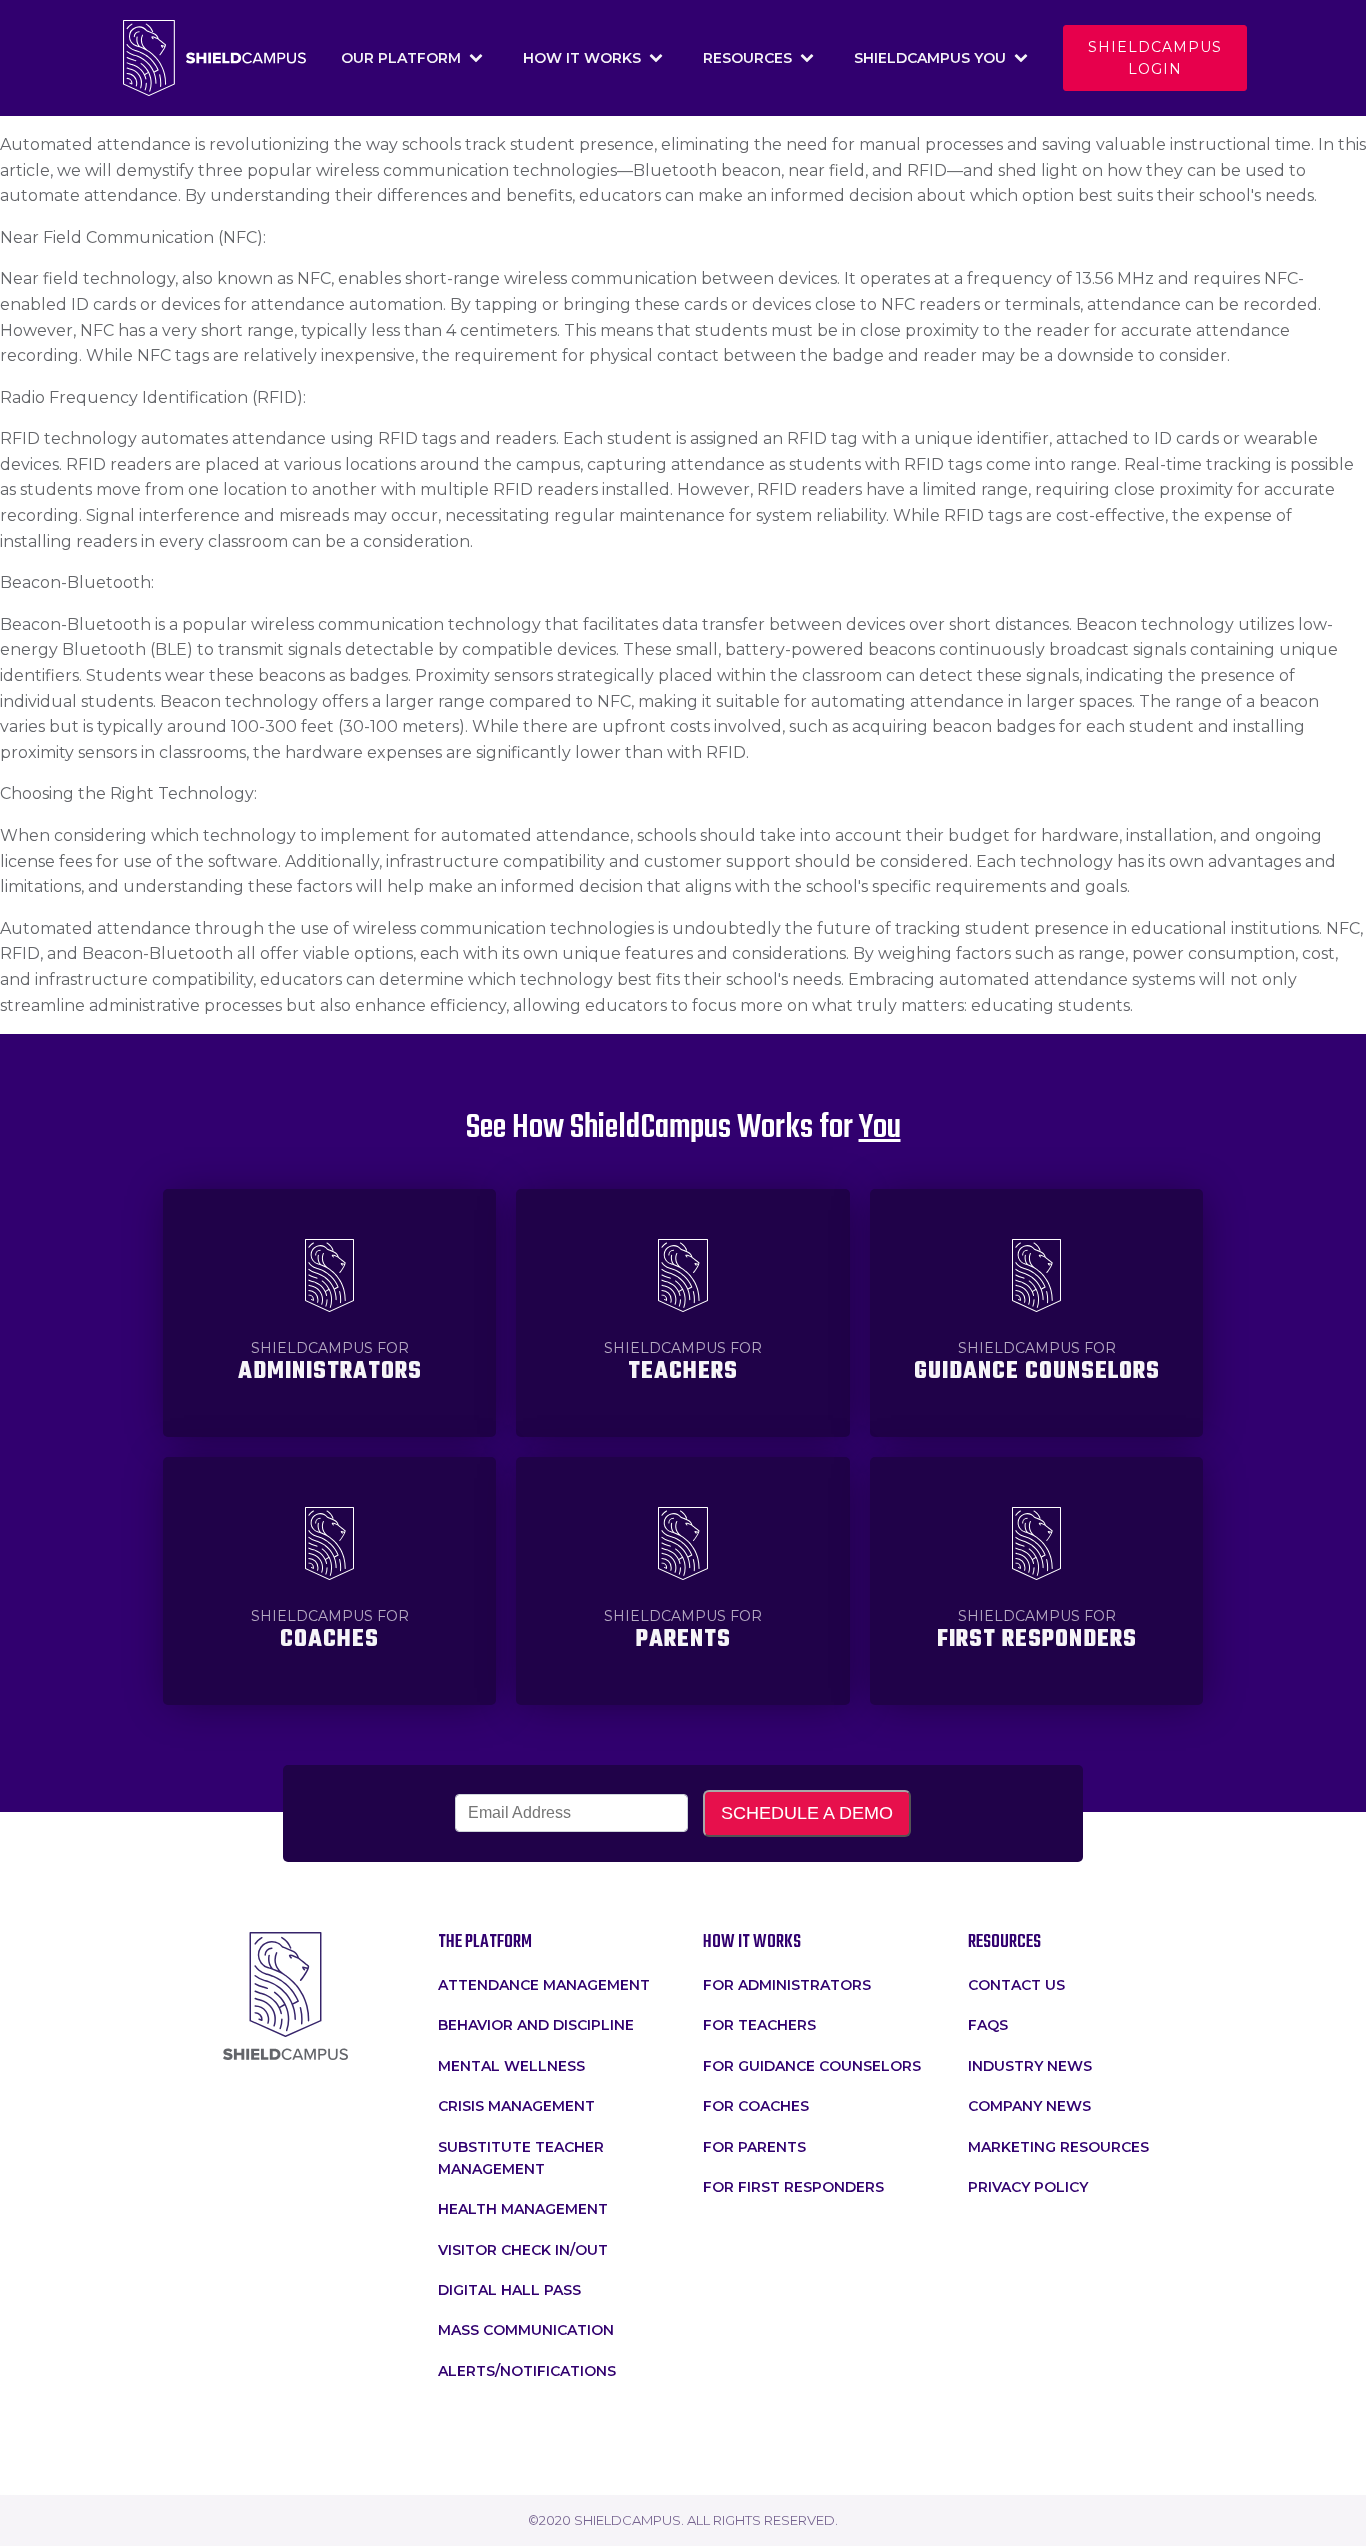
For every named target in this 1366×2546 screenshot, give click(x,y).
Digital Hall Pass (509, 2290)
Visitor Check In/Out (523, 2250)
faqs (988, 2025)
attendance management (544, 1985)
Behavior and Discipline (536, 2025)
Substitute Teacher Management (521, 2158)
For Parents (754, 2147)
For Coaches (756, 2106)
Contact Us (1016, 1985)
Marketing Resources (1058, 2147)
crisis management (516, 2106)
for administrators (787, 1985)
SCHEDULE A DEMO (807, 1813)
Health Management (523, 2209)
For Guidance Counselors (812, 2066)
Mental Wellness (511, 2066)
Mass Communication (526, 2330)
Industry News (1030, 2066)
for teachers (759, 2025)
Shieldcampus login (1155, 58)
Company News (1029, 2106)
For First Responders (793, 2187)
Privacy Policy (1028, 2187)
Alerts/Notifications (527, 2371)
